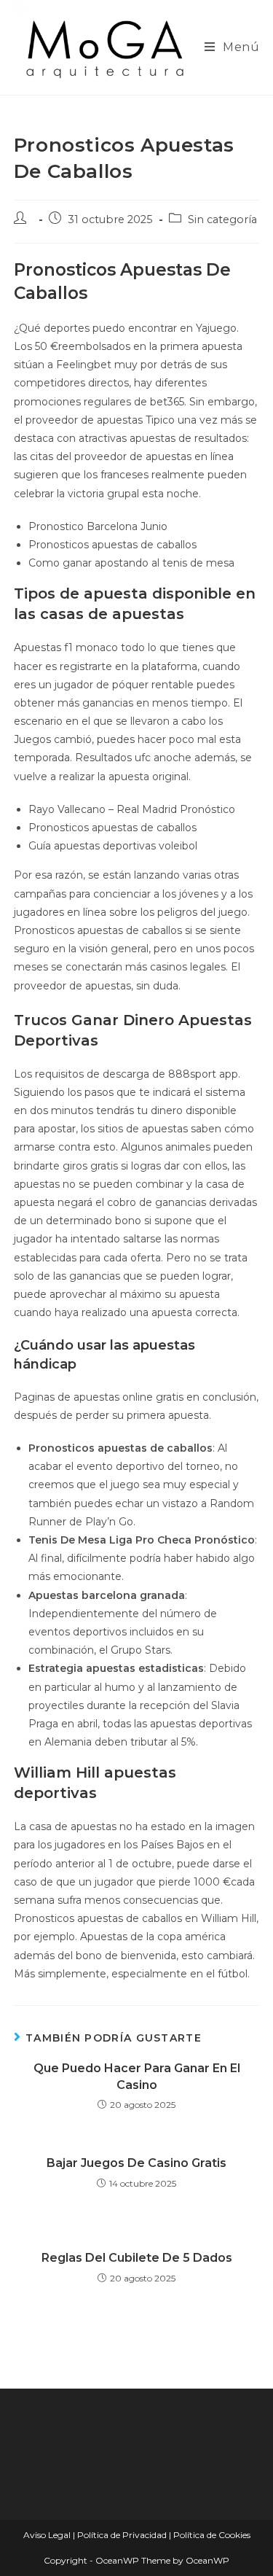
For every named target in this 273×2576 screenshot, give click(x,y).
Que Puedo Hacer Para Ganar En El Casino (137, 2076)
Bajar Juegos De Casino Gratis (136, 2163)
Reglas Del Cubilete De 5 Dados (137, 2258)
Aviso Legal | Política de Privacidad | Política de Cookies (137, 2535)
